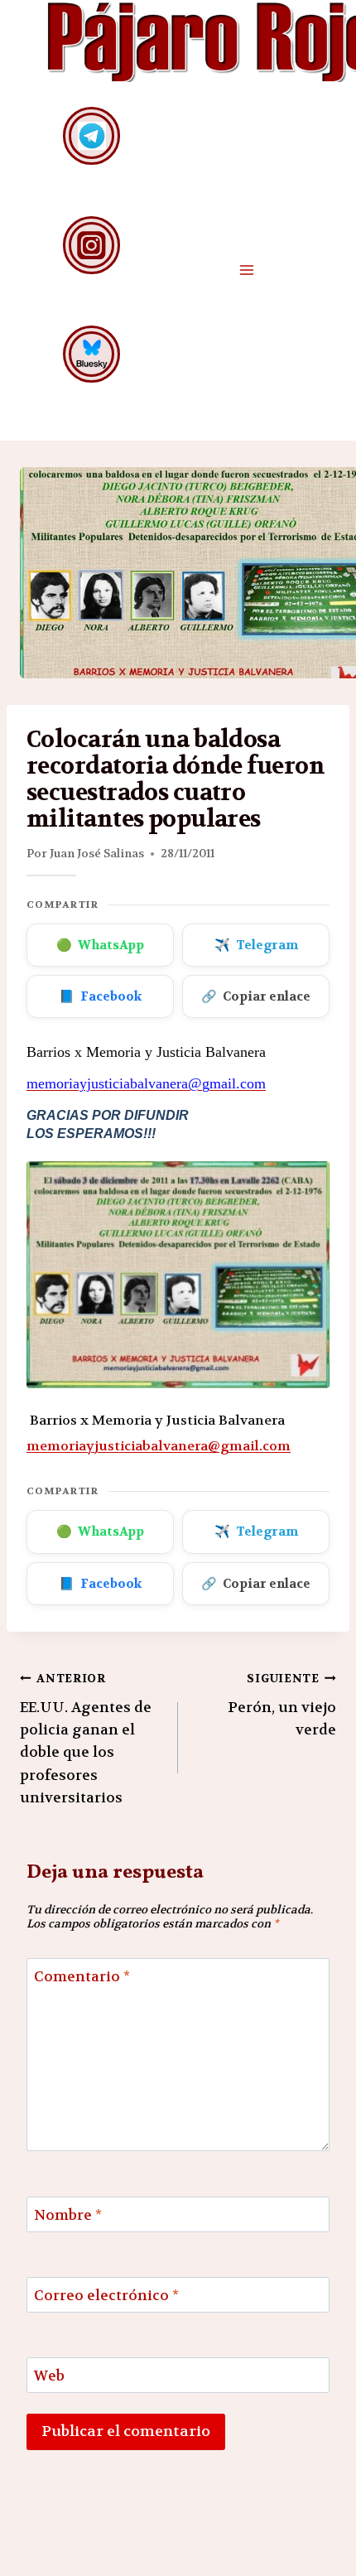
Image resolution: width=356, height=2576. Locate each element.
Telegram (256, 945)
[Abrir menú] (246, 270)
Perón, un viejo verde (282, 1705)
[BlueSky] (91, 354)
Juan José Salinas (97, 853)
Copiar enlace (256, 996)
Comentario (82, 1976)
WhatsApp (100, 945)
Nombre (68, 2215)
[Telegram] (91, 135)
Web (49, 2376)
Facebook (100, 996)
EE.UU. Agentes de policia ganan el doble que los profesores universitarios (86, 1739)
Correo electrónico (106, 2295)
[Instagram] (91, 245)
